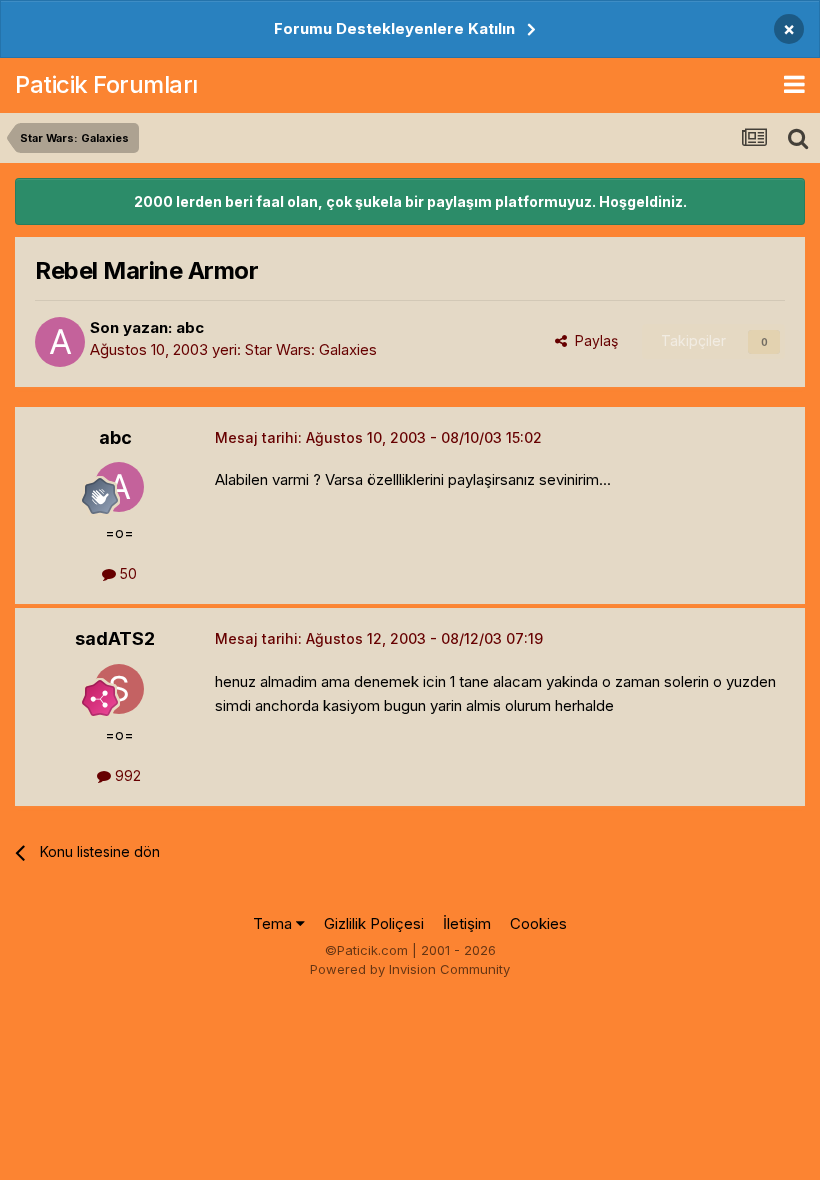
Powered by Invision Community (410, 969)
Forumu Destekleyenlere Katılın (394, 28)
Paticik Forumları (106, 84)
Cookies (538, 923)
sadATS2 (115, 638)
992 (126, 775)
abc (190, 327)
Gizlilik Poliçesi (374, 923)
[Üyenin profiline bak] (60, 342)
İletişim (467, 923)
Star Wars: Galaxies (311, 349)
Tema (274, 923)
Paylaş (592, 340)
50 (126, 573)
